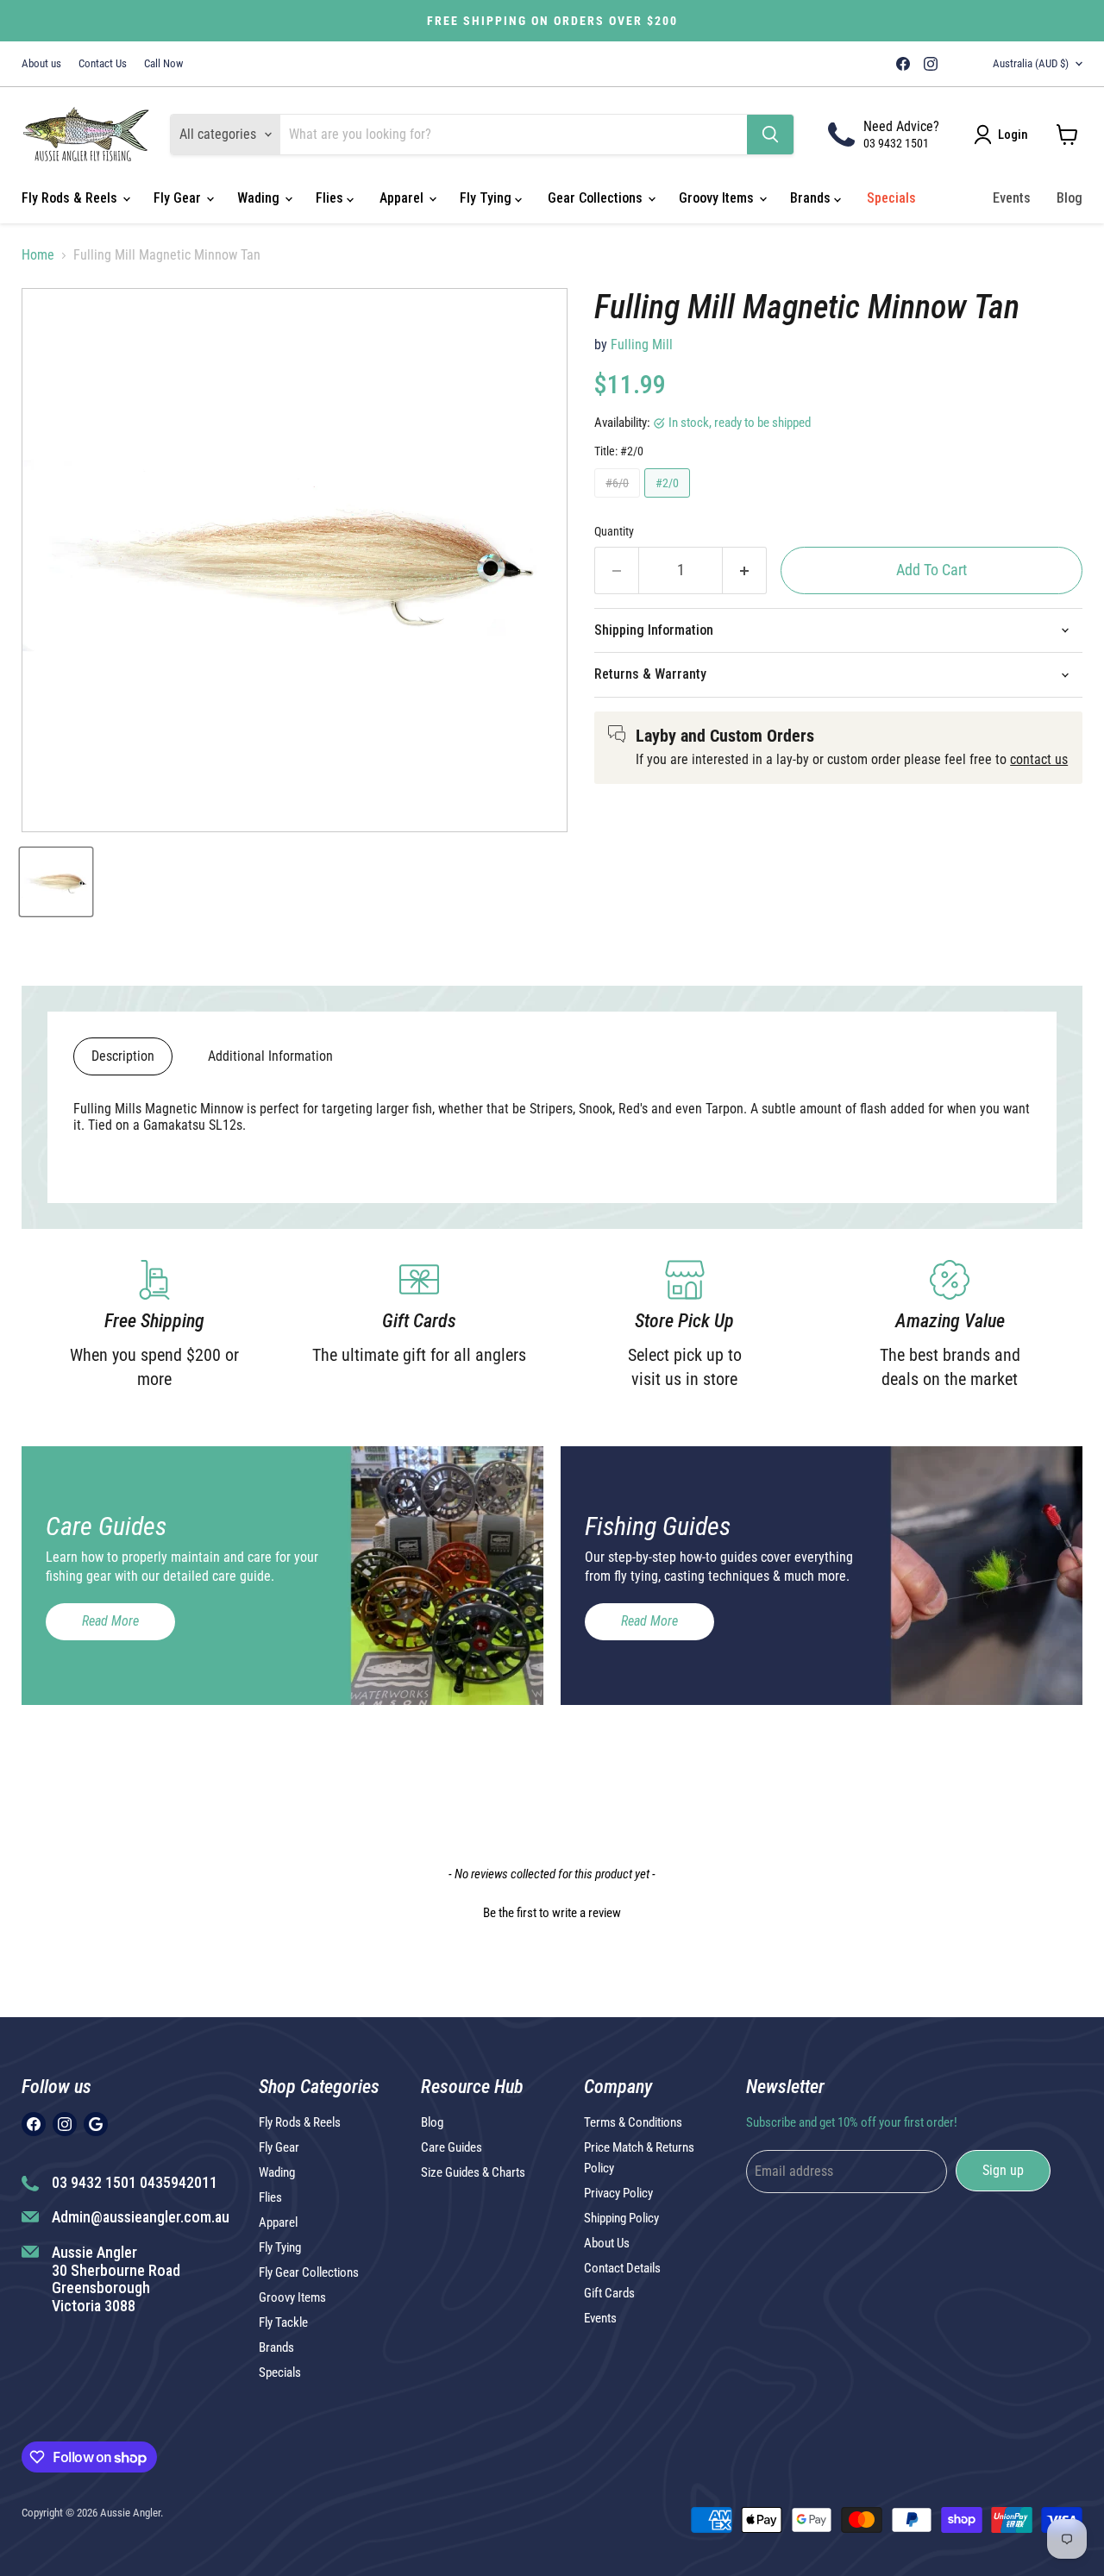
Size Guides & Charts (473, 2172)
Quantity (614, 531)
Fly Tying (487, 198)
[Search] (770, 135)
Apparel (403, 198)
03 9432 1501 (896, 143)
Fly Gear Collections (309, 2272)
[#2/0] (669, 501)
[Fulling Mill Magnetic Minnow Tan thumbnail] (56, 882)
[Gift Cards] (420, 1326)
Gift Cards (609, 2293)
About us (41, 64)
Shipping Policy (621, 2218)
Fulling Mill (642, 345)
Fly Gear (179, 198)
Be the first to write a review (552, 1913)
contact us (1039, 759)
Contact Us (103, 64)
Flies (331, 198)
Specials (891, 198)
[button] (552, 1911)
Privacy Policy (618, 2193)
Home (38, 255)
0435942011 (179, 2182)
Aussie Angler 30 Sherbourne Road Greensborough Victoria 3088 (116, 2279)
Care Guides (452, 2147)
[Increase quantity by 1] (745, 570)
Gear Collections (597, 198)
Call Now (163, 64)
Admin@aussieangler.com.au (141, 2217)
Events (1012, 198)
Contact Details (622, 2268)
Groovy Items (718, 198)
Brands (812, 198)
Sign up (1003, 2170)
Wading (260, 198)
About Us (607, 2243)
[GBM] (955, 64)
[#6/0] (619, 501)
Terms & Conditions (633, 2122)
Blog (1069, 198)
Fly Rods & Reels (71, 198)
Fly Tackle (283, 2322)
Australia (1031, 63)
